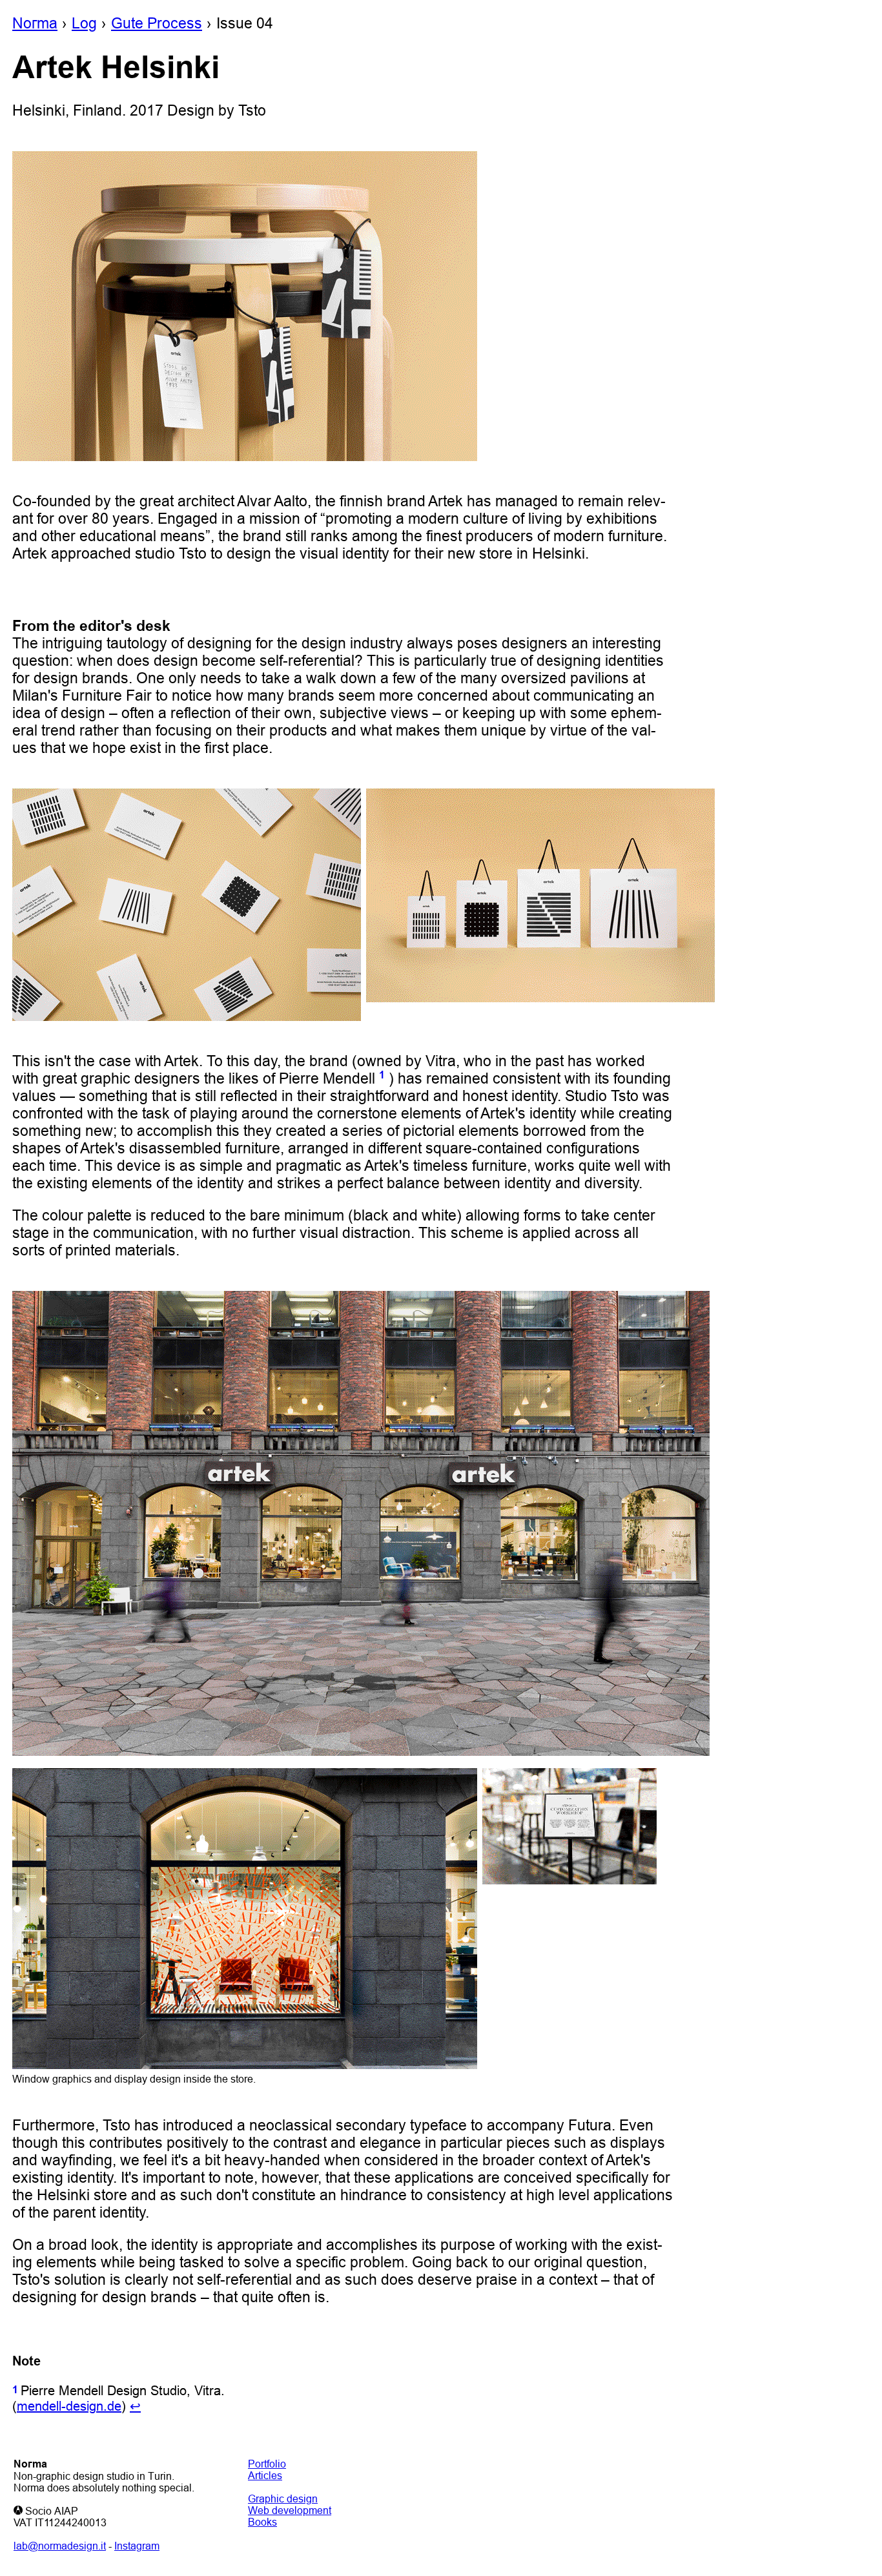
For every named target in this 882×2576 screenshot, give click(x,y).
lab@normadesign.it (60, 2546)
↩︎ (135, 2406)
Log (84, 23)
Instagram (137, 2546)
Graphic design (283, 2499)
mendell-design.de (69, 2406)
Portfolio (267, 2464)
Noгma (35, 23)
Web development (290, 2510)
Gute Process (157, 23)
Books (262, 2522)
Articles (265, 2475)
